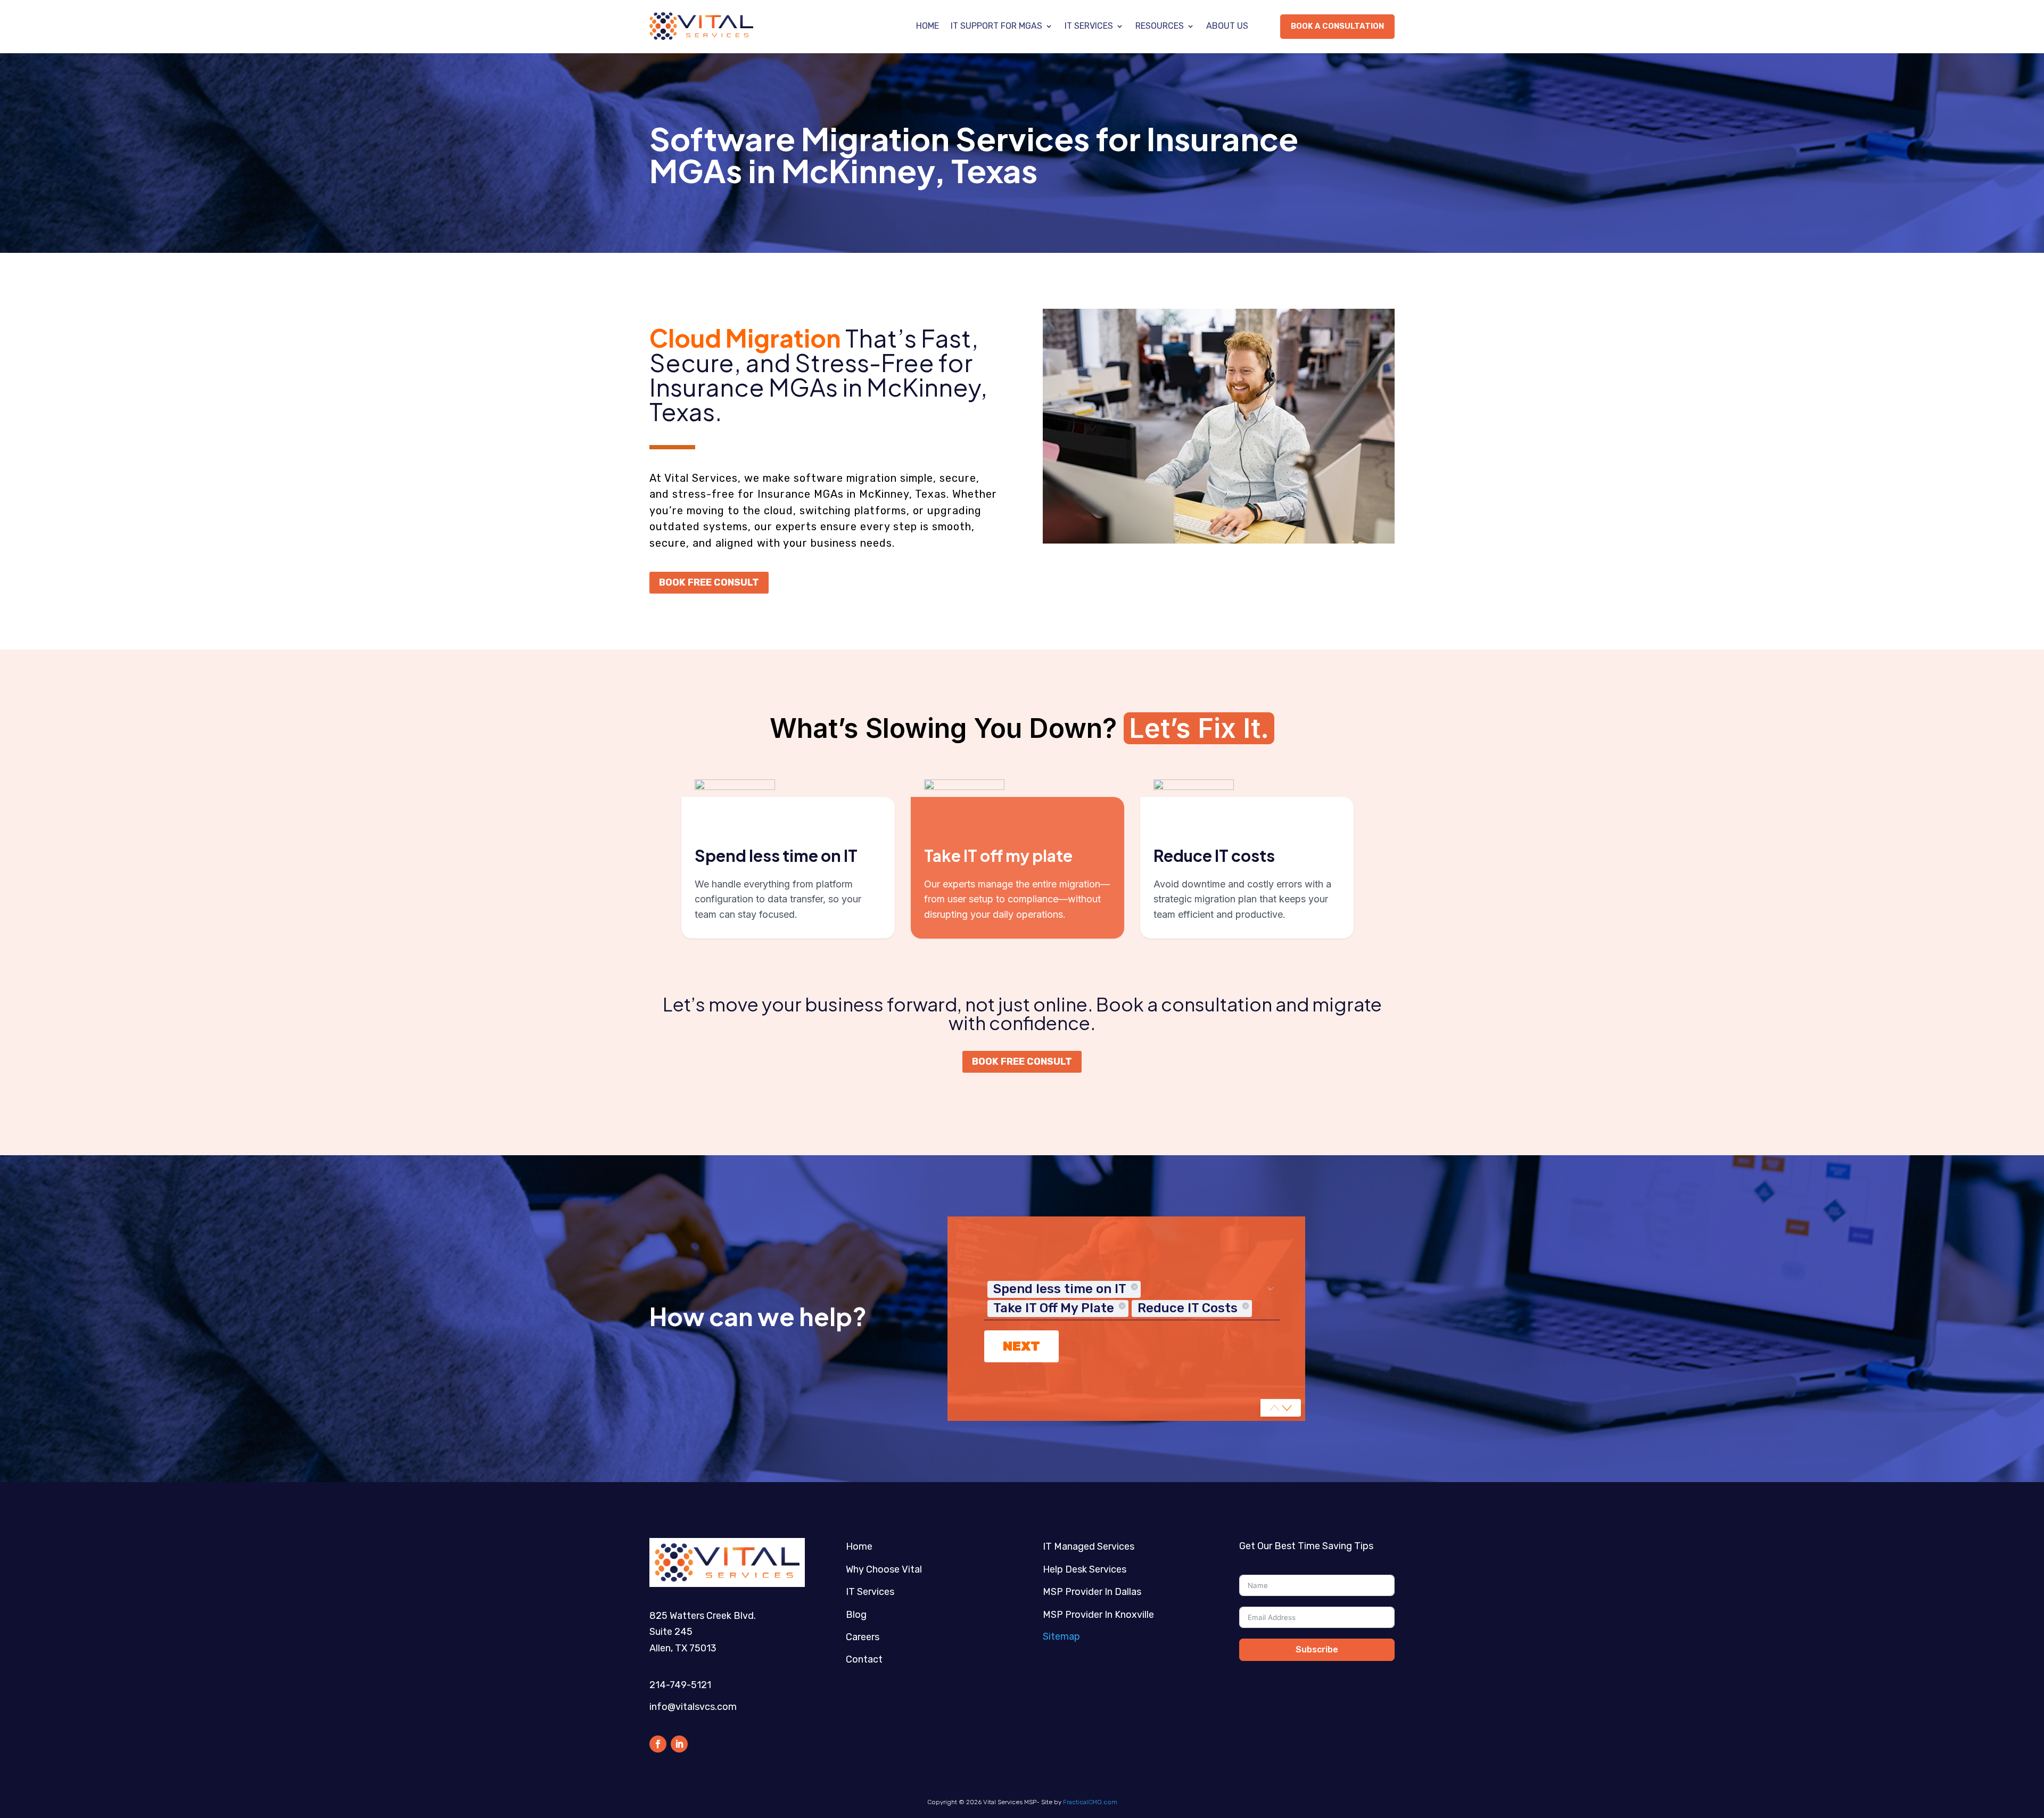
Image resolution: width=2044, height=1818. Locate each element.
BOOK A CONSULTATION (1337, 26)
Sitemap (1061, 1636)
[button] (1287, 1408)
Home (928, 26)
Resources (1160, 26)
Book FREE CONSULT (709, 582)
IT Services (1089, 26)
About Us (1227, 26)
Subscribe (1317, 1650)
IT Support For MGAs (996, 26)
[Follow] (658, 1744)
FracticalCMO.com (1090, 1802)
